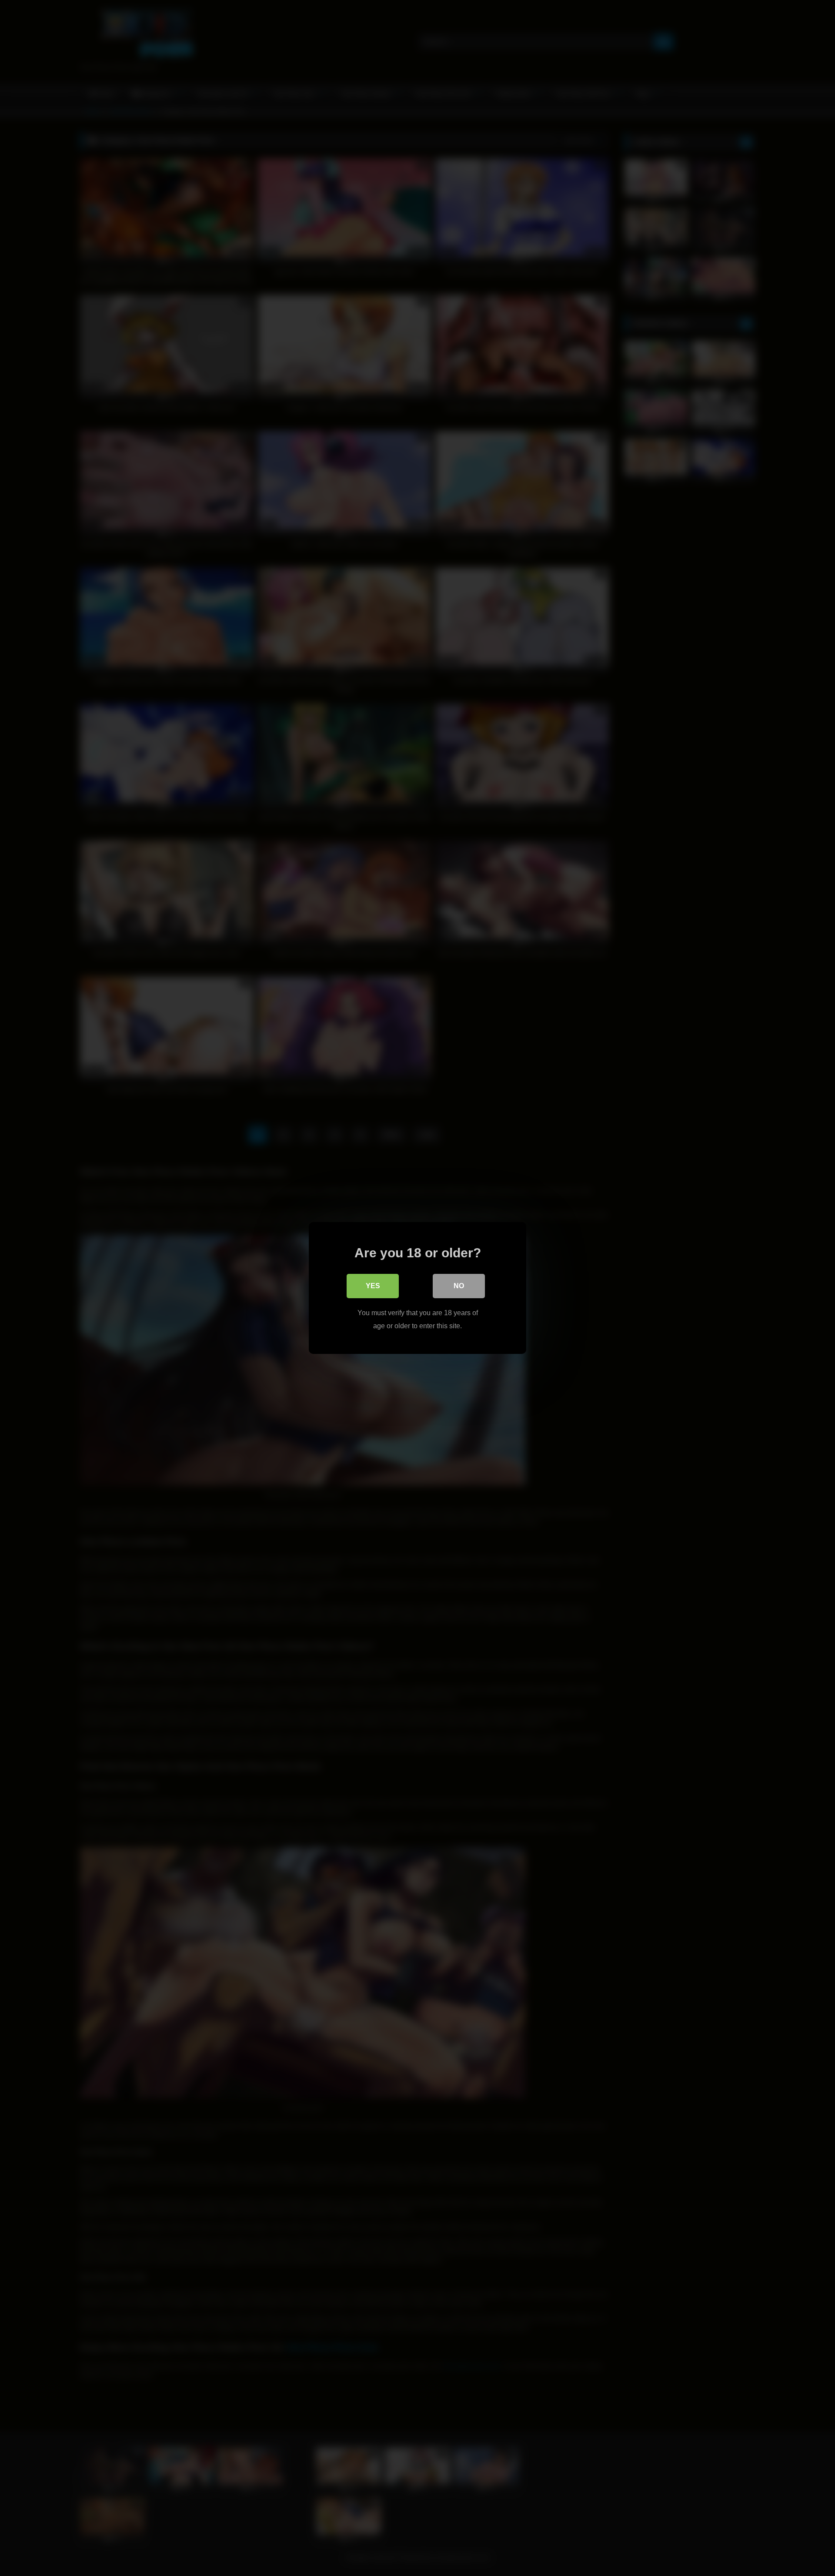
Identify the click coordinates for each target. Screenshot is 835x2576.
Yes (373, 1286)
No (459, 1286)
